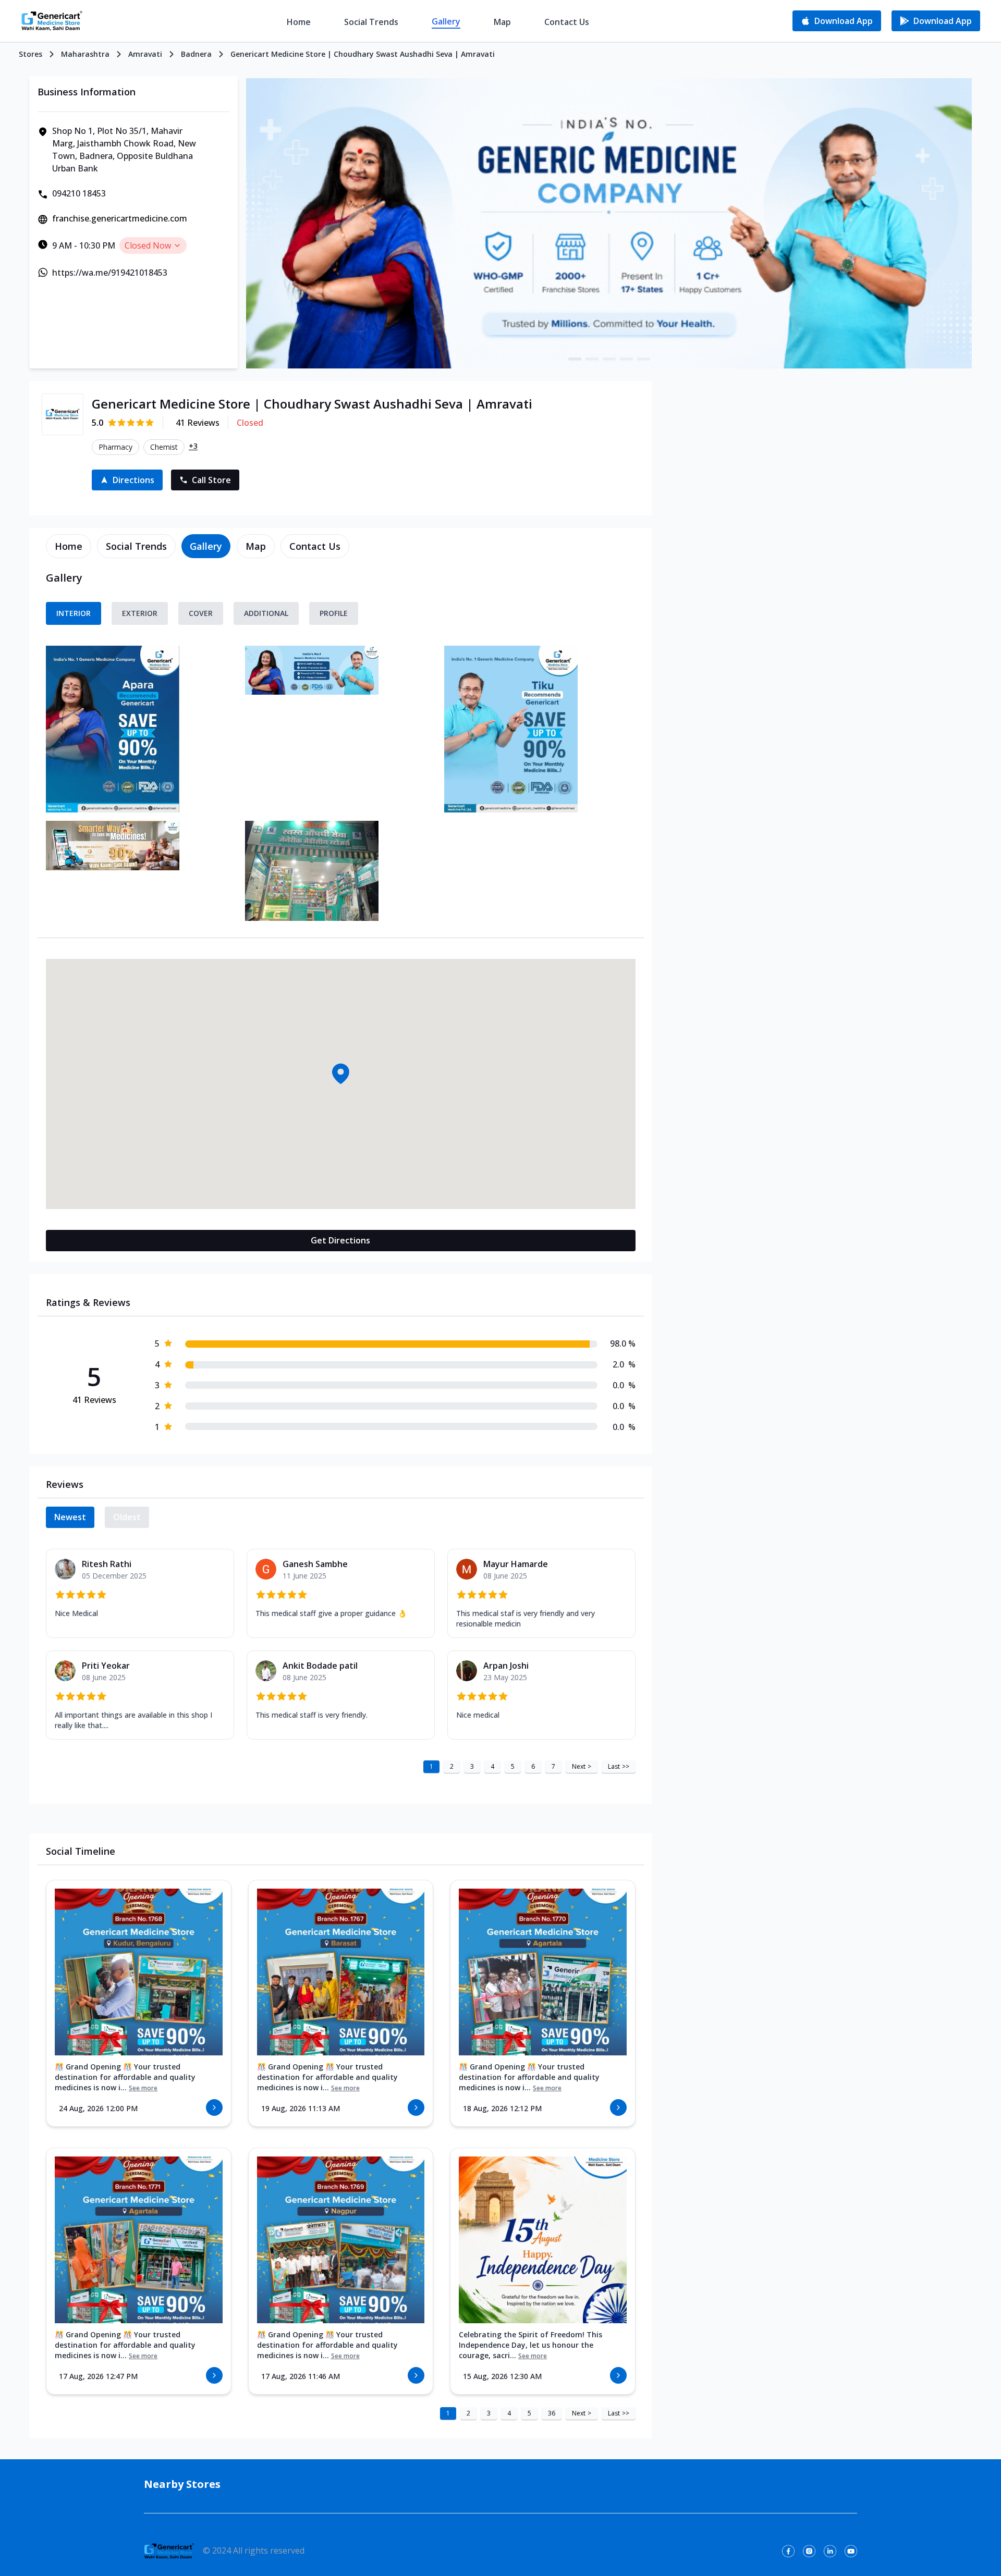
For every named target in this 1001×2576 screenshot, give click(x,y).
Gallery (446, 21)
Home (299, 22)
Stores (30, 54)
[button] (340, 1074)
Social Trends (371, 22)
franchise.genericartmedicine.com (120, 218)
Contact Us (567, 22)
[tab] (69, 546)
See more (143, 2088)
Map (502, 22)
